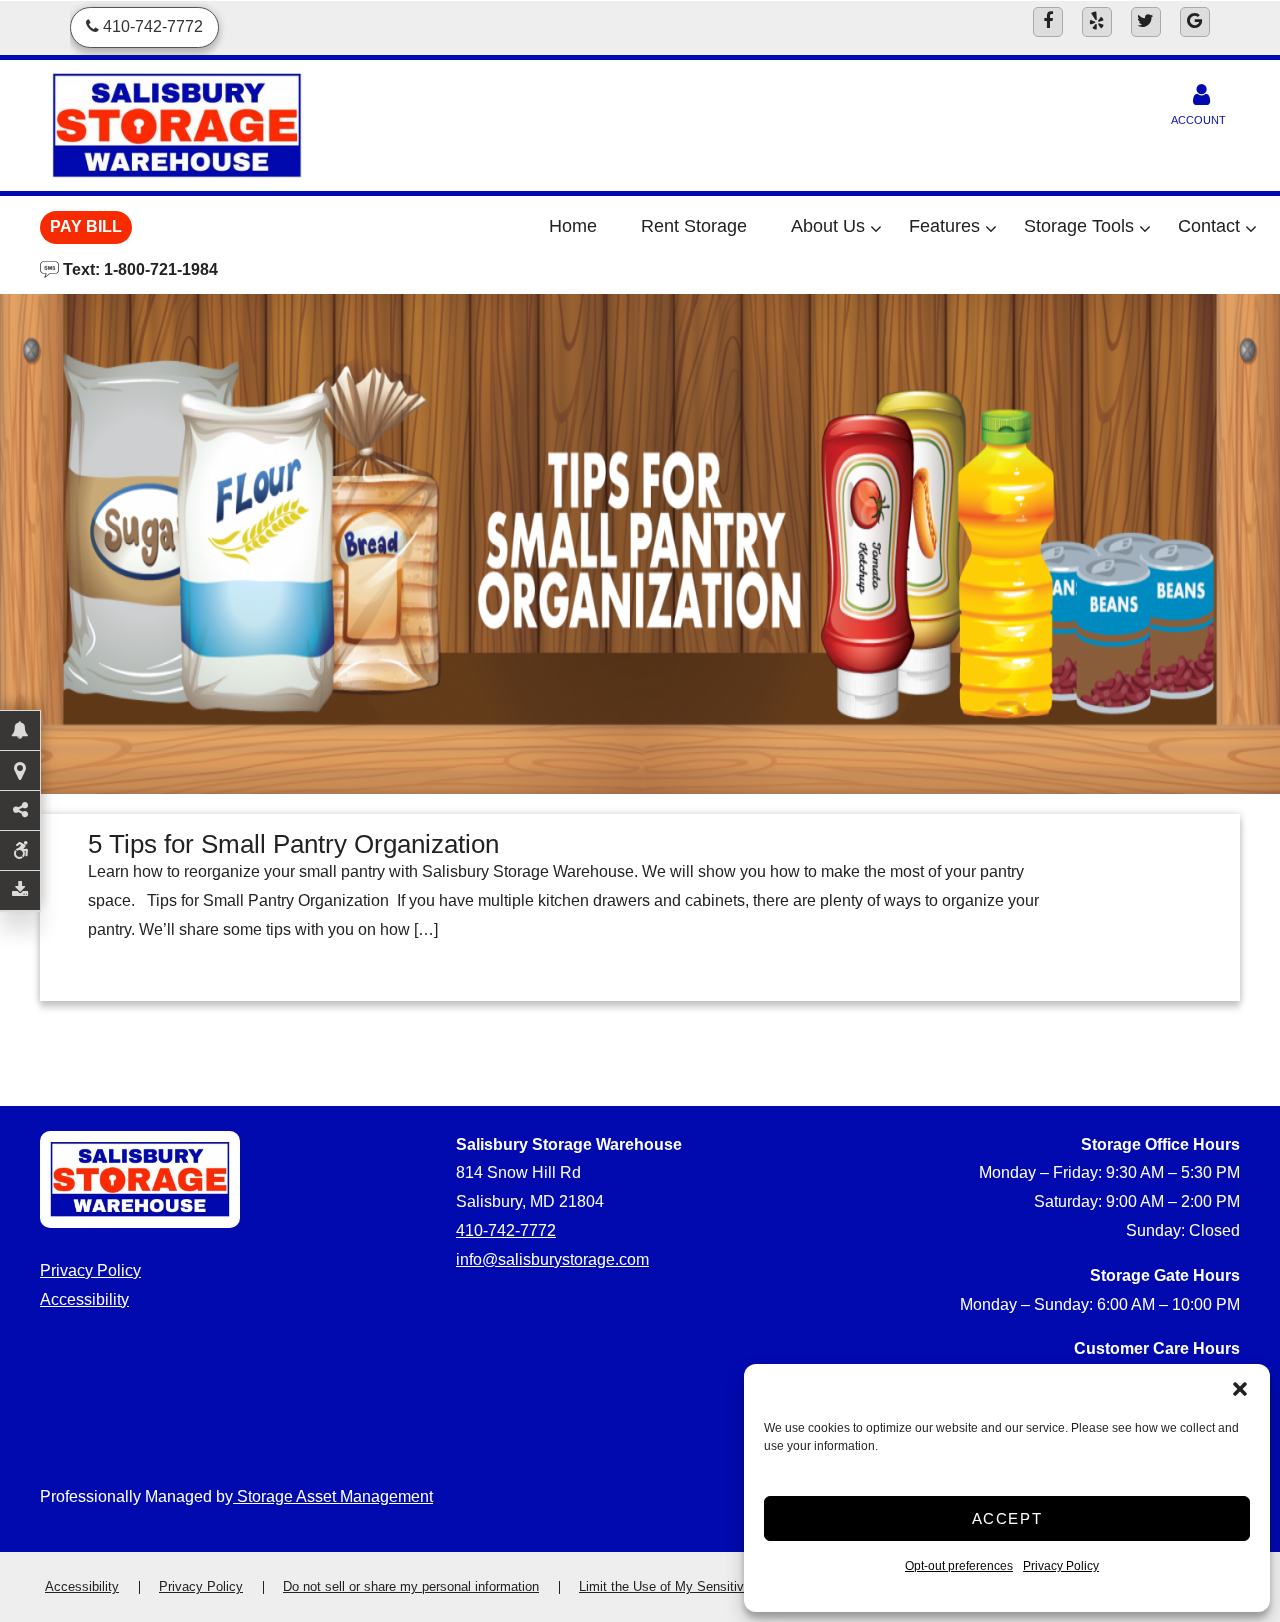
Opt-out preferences (959, 1566)
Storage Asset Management (333, 1496)
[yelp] (1097, 22)
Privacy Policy (1061, 1566)
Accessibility (84, 1299)
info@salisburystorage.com (552, 1259)
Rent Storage (694, 226)
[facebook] (1048, 22)
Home (573, 226)
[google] (1195, 22)
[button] (1240, 1389)
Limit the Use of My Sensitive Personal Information (727, 1586)
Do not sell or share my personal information (411, 1586)
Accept (1007, 1518)
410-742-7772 (506, 1230)
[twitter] (1146, 22)
